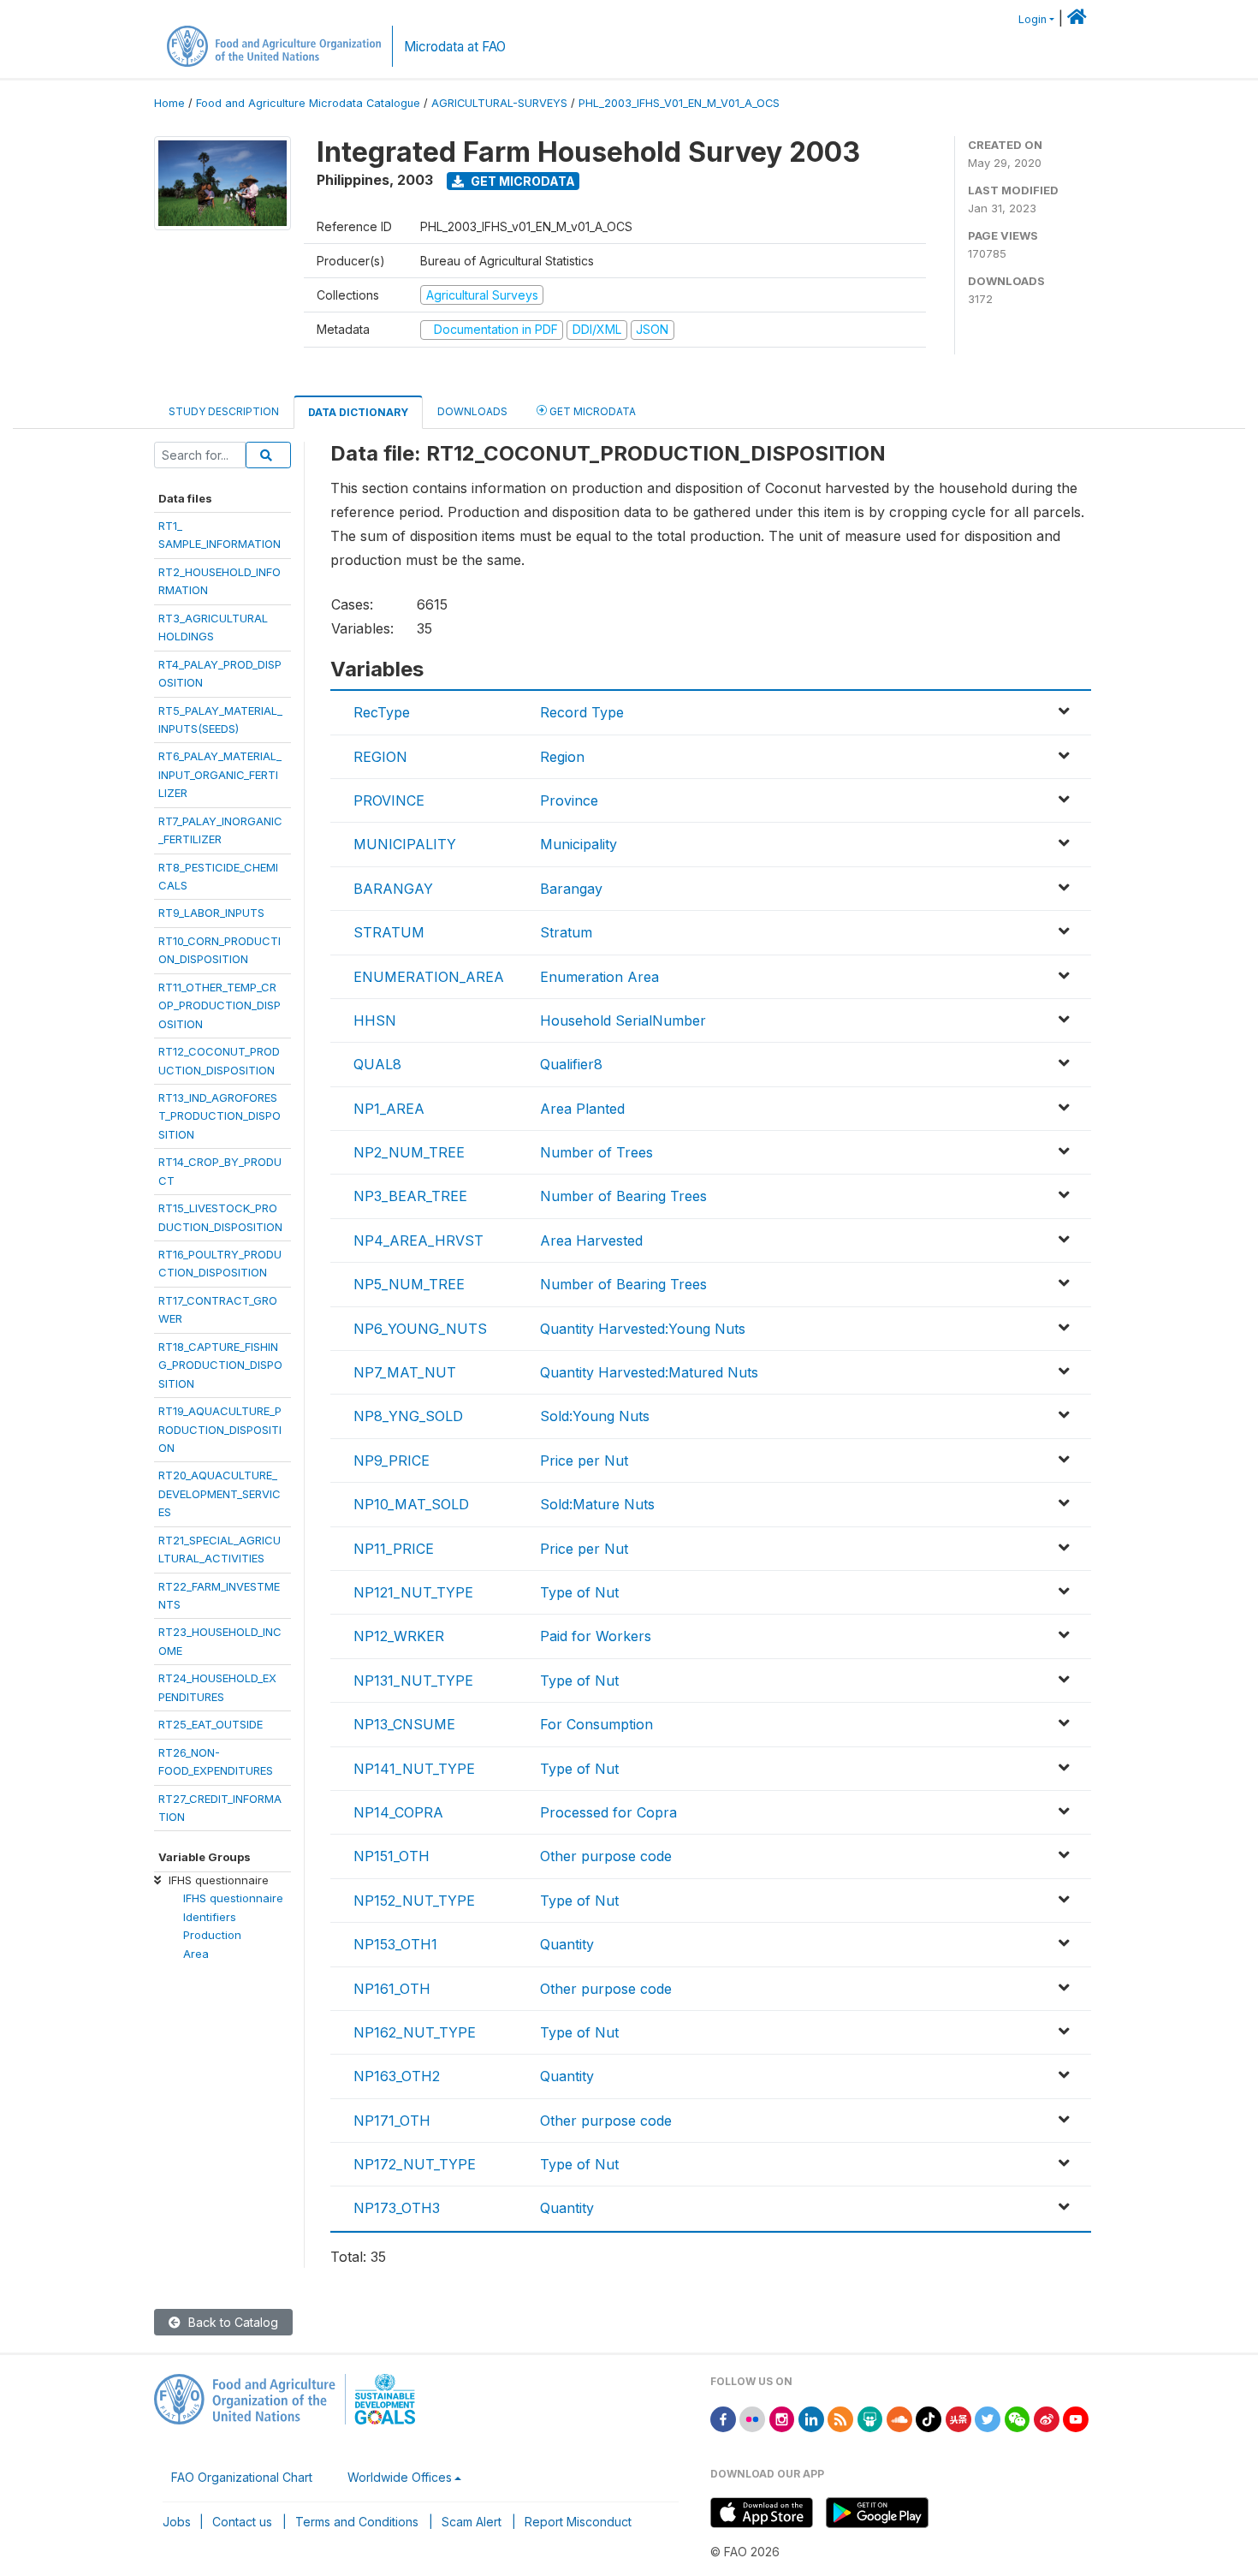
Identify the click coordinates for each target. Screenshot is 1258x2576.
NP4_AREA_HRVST (418, 1240)
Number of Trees (596, 1152)
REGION (380, 757)
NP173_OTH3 (397, 2208)
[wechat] (1018, 2418)
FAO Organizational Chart (242, 2477)
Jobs (177, 2522)
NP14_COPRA (398, 1812)
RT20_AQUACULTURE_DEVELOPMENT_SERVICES (220, 1493)
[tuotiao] (958, 2418)
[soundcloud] (899, 2418)
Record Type (582, 712)
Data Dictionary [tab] (358, 412)
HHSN (375, 1020)
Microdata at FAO (455, 47)
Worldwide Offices (400, 2477)
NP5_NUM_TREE (409, 1284)
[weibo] (1047, 2418)
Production (212, 1935)
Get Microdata (522, 181)
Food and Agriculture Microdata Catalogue (308, 103)
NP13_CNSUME (404, 1724)
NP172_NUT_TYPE (415, 2164)
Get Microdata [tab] (591, 411)
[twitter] (988, 2418)
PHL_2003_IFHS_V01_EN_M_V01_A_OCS (679, 103)
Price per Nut (584, 1461)
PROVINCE (389, 800)
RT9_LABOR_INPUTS (211, 913)
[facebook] (723, 2418)
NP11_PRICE (394, 1549)
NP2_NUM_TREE (409, 1152)
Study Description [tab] (224, 411)
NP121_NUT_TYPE (413, 1592)
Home (169, 103)
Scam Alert (472, 2522)
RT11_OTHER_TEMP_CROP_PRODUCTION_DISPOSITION (220, 1005)
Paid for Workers (596, 1636)
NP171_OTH (392, 2121)
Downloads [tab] (472, 411)
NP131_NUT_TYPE (413, 1681)
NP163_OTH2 (397, 2076)
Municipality (579, 844)
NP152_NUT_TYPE (414, 1901)
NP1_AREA (389, 1109)
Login (1033, 19)
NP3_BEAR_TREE (410, 1196)
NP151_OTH (392, 1856)
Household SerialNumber (623, 1020)
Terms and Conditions (357, 2522)
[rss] (840, 2418)
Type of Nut (579, 1592)
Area (196, 1954)
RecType (382, 712)
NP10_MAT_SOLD (411, 1504)
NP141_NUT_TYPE (414, 1769)
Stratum (566, 932)
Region (562, 757)
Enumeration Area (599, 977)
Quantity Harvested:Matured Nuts (649, 1372)
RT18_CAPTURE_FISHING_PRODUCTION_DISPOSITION (220, 1365)
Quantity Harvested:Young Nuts (643, 1329)
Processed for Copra (608, 1812)
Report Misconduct (578, 2522)
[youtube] (1076, 2418)
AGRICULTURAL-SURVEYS (499, 103)
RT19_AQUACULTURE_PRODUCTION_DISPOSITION (220, 1429)
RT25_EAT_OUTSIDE (211, 1724)
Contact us (242, 2522)
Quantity (567, 1944)
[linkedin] (811, 2418)
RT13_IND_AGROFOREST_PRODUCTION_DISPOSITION (220, 1116)
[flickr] (752, 2418)
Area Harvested (591, 1240)
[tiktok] (929, 2418)
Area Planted (582, 1109)
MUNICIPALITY (405, 844)
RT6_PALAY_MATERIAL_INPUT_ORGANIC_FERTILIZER (220, 774)
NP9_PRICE (392, 1461)
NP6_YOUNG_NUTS (420, 1329)
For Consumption (596, 1724)
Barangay (571, 889)
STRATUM (389, 932)
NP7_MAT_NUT (405, 1372)
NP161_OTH (392, 1989)
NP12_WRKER (399, 1636)
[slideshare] (870, 2418)
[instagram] (782, 2418)
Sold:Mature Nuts (597, 1504)
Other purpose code (606, 1856)
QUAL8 (377, 1064)
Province (569, 800)
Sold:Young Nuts (595, 1416)
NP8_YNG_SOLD (408, 1416)
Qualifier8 (571, 1064)
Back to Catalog (231, 2322)
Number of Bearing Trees (623, 1196)
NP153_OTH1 (395, 1944)
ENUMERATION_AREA (429, 977)
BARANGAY (393, 889)
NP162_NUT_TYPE (415, 2032)
